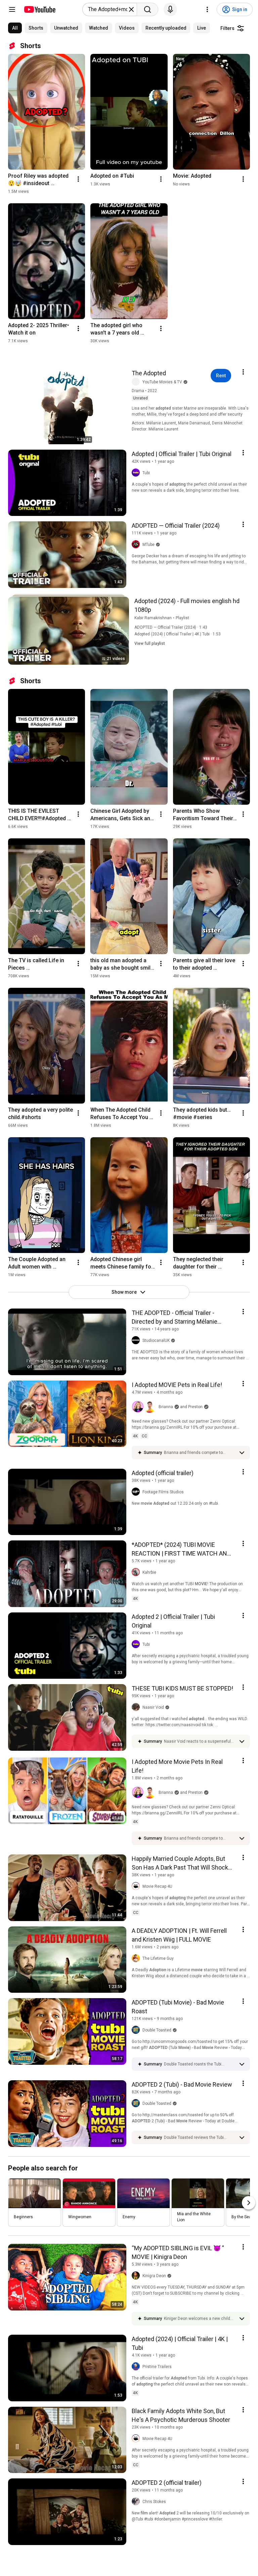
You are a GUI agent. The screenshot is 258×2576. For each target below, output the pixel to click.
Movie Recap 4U (157, 1886)
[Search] (147, 9)
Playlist (182, 618)
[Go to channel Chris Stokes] (137, 2502)
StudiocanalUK (156, 1341)
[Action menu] (243, 372)
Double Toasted (157, 2030)
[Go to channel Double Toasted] (137, 2030)
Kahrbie (149, 1572)
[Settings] (207, 9)
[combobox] (108, 9)
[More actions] (78, 179)
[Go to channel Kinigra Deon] (137, 2276)
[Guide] (12, 9)
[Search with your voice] (170, 9)
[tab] (15, 28)
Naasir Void (153, 1707)
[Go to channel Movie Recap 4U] (137, 1886)
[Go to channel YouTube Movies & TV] (137, 382)
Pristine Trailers (157, 2367)
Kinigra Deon (154, 2276)
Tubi (146, 473)
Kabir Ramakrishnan (153, 618)
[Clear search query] (131, 9)
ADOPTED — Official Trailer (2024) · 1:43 (171, 627)
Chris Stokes (154, 2502)
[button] (144, 1407)
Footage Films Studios (163, 1492)
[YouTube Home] (39, 9)
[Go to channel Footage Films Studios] (137, 1492)
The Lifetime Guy (158, 1958)
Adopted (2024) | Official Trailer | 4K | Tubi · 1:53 (178, 634)
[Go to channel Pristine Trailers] (137, 2367)
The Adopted (149, 373)
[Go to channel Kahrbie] (137, 1572)
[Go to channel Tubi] (137, 473)
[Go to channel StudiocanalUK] (137, 1341)
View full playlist (150, 643)
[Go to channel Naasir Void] (137, 1707)
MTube (148, 545)
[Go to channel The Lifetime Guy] (137, 1958)
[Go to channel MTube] (137, 545)
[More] (242, 1453)
